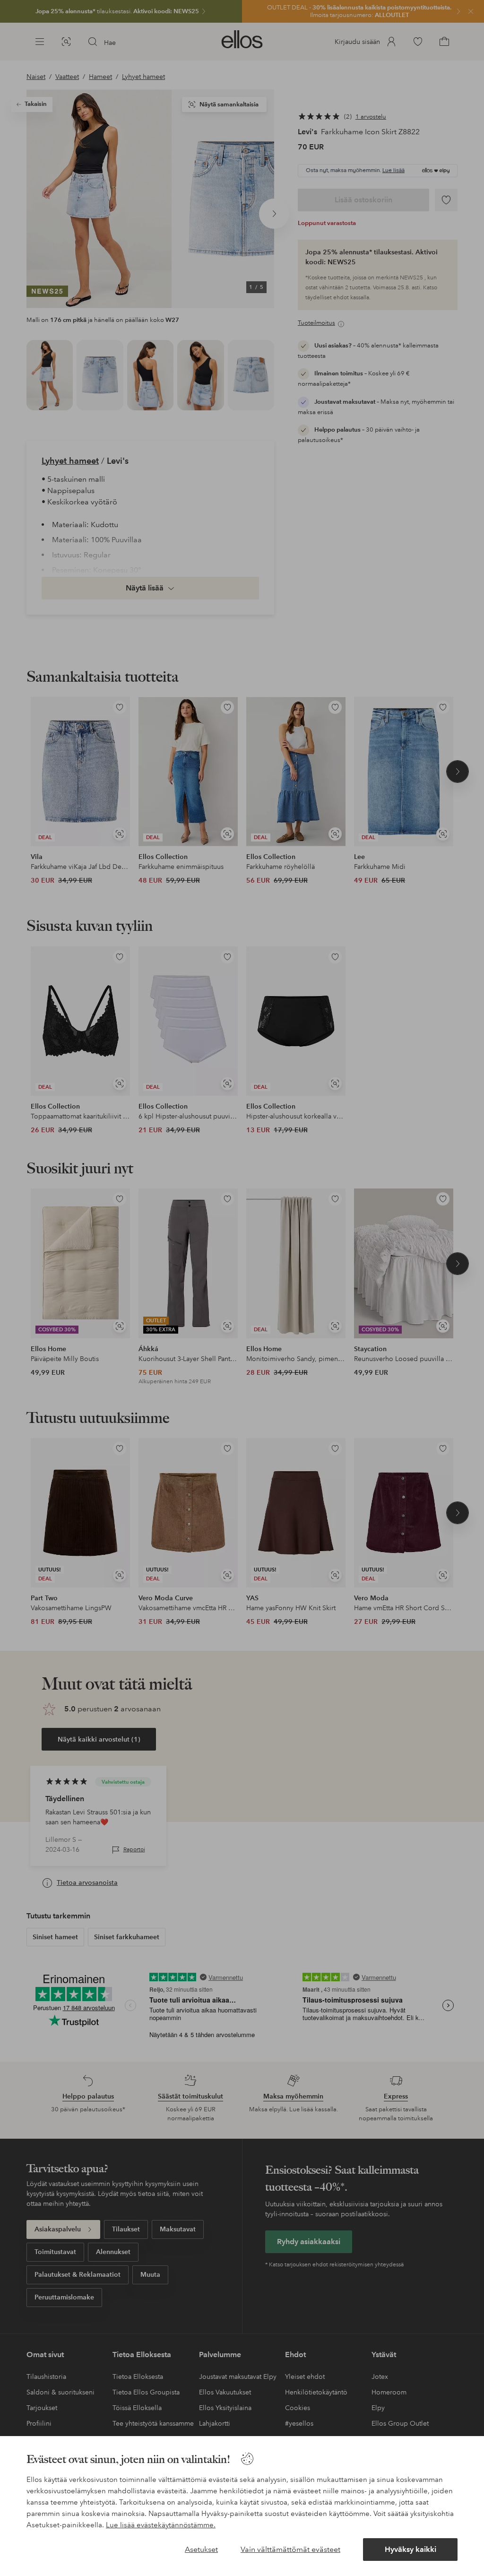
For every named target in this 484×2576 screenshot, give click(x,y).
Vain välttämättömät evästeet (290, 2549)
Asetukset (201, 2549)
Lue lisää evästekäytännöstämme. (161, 2525)
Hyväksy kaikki (411, 2549)
